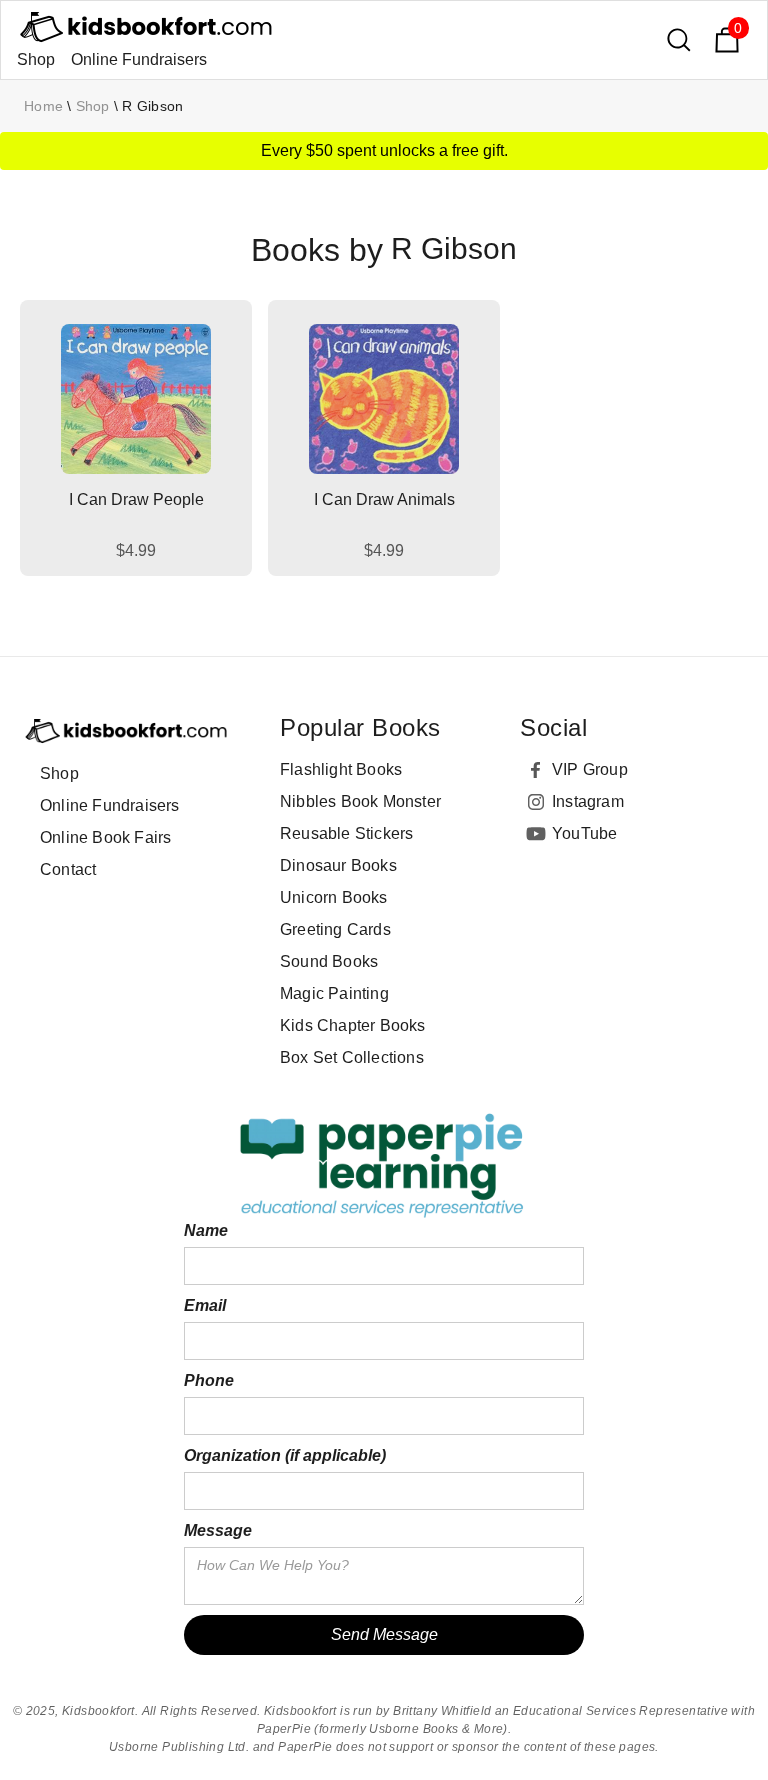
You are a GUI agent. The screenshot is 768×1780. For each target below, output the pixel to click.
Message (218, 1530)
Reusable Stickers (346, 833)
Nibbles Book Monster (360, 801)
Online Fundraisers (139, 59)
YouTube (584, 833)
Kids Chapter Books (353, 1025)
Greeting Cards (335, 929)
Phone (209, 1380)
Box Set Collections (352, 1057)
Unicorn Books (334, 897)
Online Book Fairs (105, 837)
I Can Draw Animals (384, 499)
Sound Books (329, 961)
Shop (36, 59)
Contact (68, 869)
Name (206, 1230)
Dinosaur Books (338, 865)
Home (43, 106)
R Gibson (152, 106)
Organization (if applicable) (285, 1455)
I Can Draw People (136, 499)
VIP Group (590, 769)
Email (205, 1305)
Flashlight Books (341, 769)
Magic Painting (334, 993)
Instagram (588, 801)
